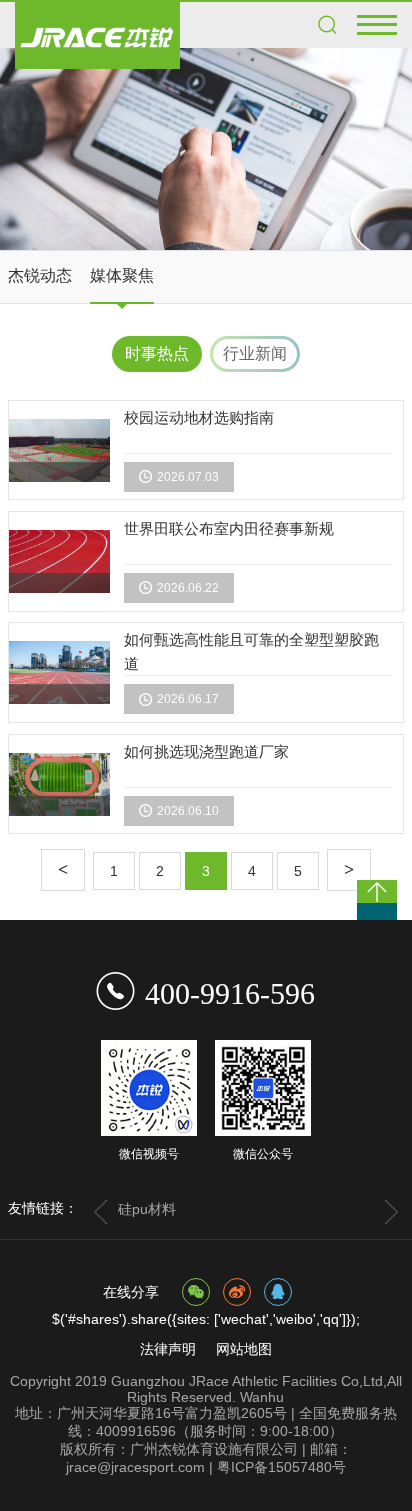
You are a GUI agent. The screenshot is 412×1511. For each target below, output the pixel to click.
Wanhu (262, 1397)
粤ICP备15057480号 (281, 1467)
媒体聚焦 (122, 275)
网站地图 (244, 1349)
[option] (206, 149)
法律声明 (168, 1349)
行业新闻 (255, 353)
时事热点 (157, 353)
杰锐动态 (40, 275)
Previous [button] (100, 1212)
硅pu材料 (147, 1209)
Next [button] (392, 1212)
